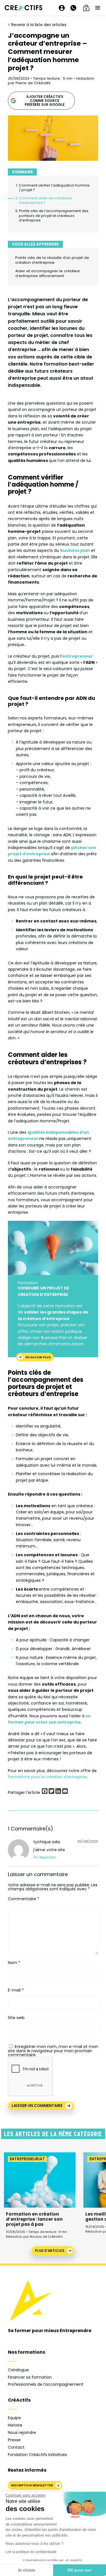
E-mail (16, 1990)
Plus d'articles (50, 2251)
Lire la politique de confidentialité (31, 2552)
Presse (14, 2440)
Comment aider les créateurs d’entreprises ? (46, 200)
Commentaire (24, 1899)
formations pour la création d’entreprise (47, 1777)
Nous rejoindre (22, 2433)
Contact (16, 2447)
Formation (28, 1283)
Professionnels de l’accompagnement (46, 2384)
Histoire (15, 2425)
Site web (16, 2018)
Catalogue (18, 2370)
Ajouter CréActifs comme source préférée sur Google (45, 101)
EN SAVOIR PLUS (38, 1357)
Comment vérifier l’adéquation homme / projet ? (54, 188)
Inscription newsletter (32, 2485)
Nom (14, 1963)
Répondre (47, 1857)
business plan (75, 550)
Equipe (14, 2418)
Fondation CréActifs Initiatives (37, 2455)
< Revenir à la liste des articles (37, 25)
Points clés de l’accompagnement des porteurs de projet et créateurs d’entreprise (54, 216)
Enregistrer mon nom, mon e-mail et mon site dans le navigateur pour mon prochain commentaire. (53, 2051)
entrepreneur (77, 656)
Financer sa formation (30, 2377)
